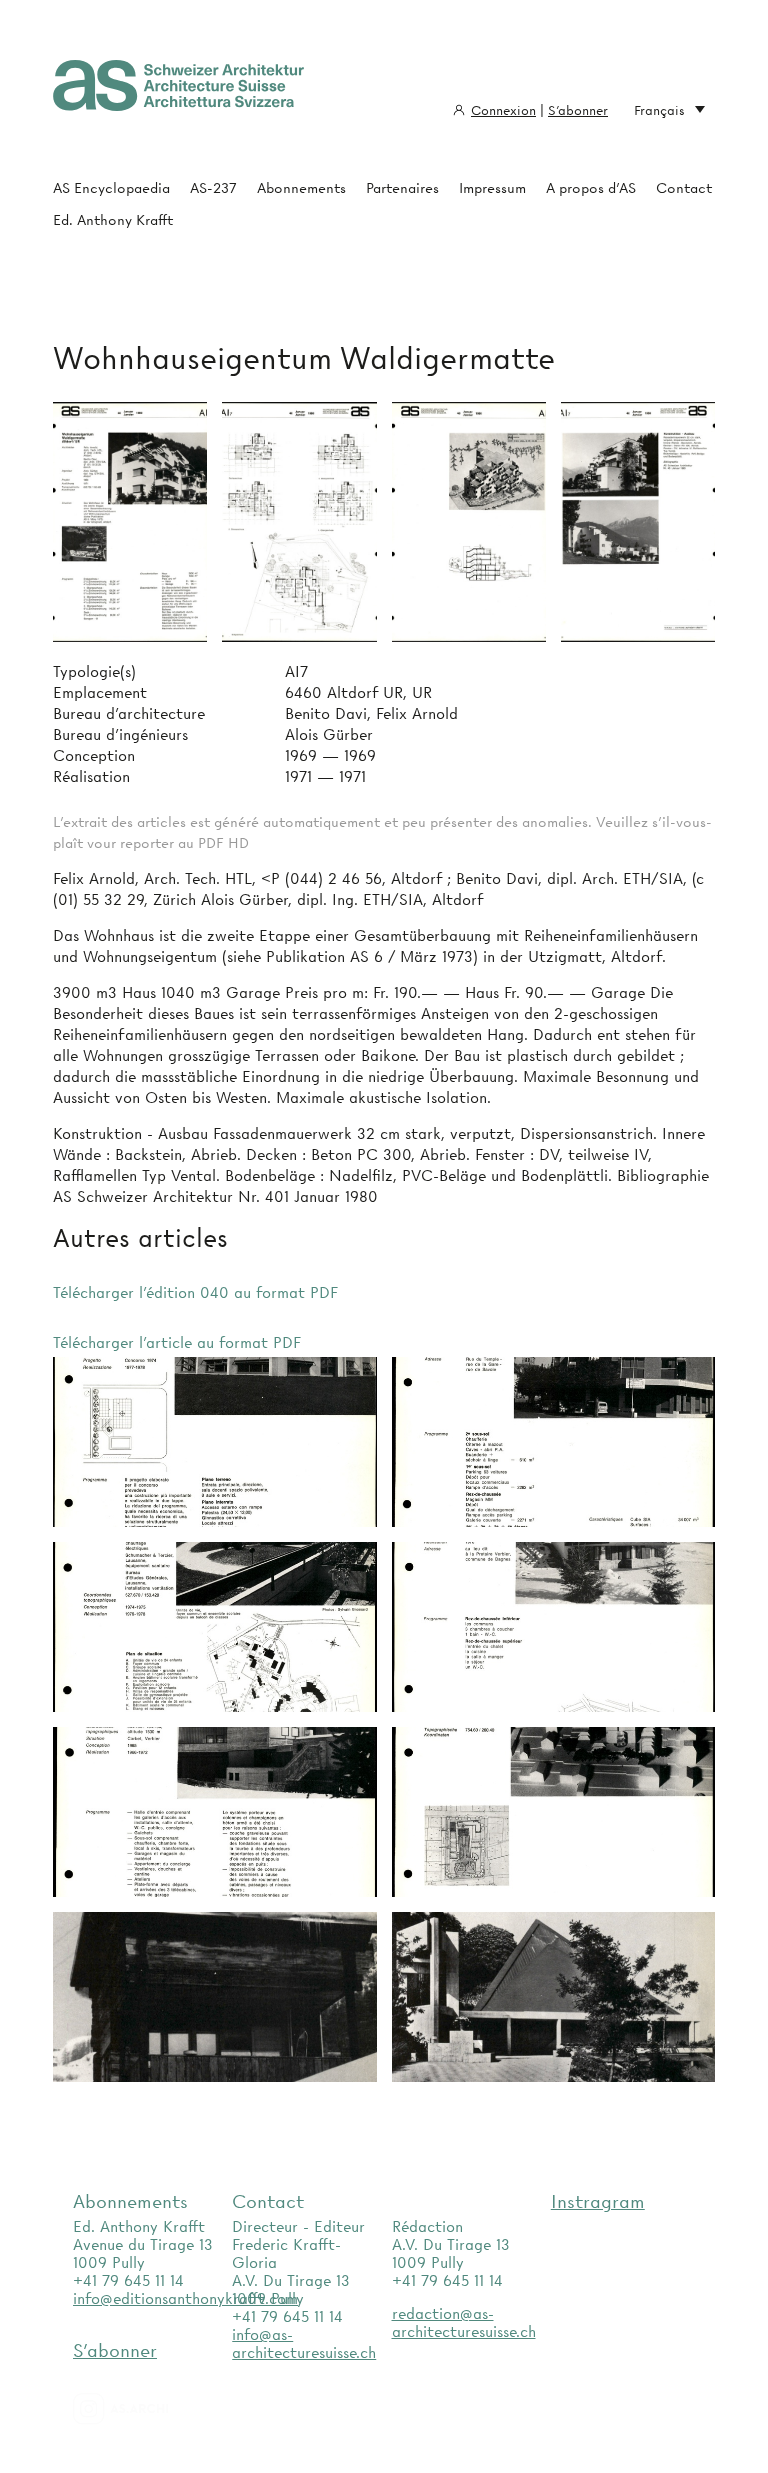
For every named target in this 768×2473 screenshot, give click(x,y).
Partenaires (402, 188)
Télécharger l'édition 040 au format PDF (195, 1293)
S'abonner (578, 110)
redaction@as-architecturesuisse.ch (464, 2323)
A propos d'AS (591, 188)
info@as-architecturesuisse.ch (304, 2344)
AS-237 (213, 188)
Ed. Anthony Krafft (113, 220)
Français (659, 110)
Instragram (598, 2201)
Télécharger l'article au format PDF (177, 1343)
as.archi (146, 2409)
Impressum (492, 188)
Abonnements (301, 188)
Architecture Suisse (178, 95)
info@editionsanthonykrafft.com (185, 2299)
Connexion (503, 110)
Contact (684, 188)
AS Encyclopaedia (111, 188)
